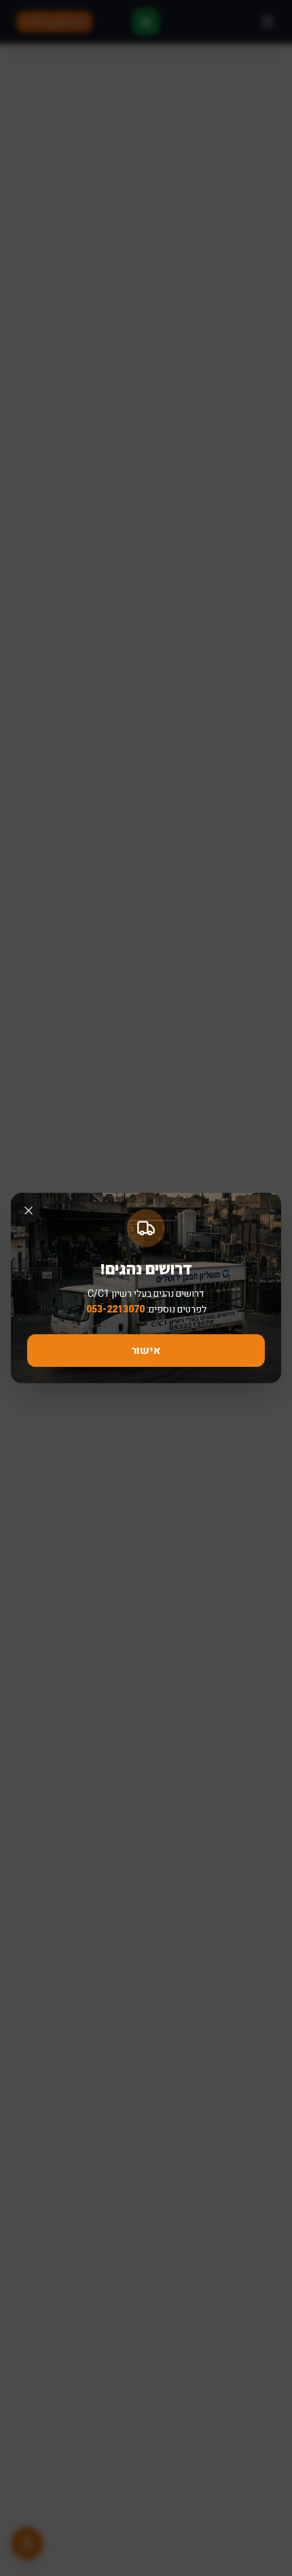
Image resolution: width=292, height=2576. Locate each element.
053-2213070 (115, 1309)
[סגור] (29, 1211)
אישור (146, 1351)
